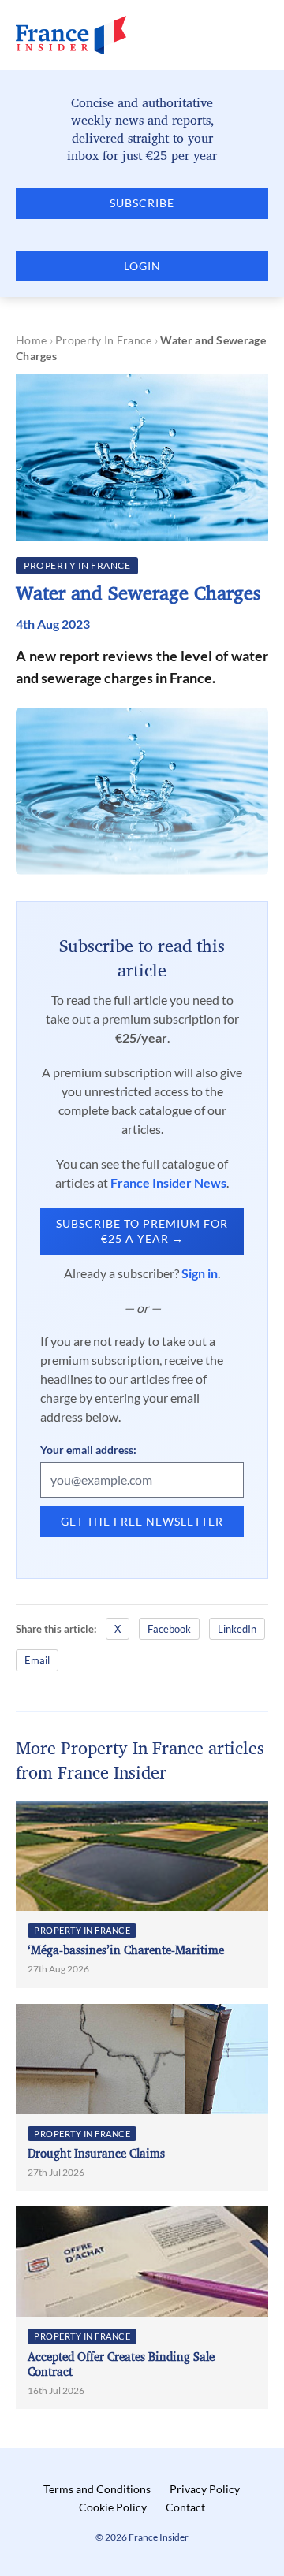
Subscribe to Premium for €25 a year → (142, 1231)
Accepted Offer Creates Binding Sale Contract (121, 2364)
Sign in (200, 1273)
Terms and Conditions (97, 2489)
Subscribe (142, 203)
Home (31, 340)
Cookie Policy (113, 2507)
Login (142, 266)
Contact (185, 2507)
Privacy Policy (205, 2489)
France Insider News (168, 1182)
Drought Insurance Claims (96, 2153)
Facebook (169, 1629)
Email (37, 1660)
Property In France (103, 340)
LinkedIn (237, 1629)
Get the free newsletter (142, 1521)
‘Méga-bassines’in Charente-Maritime (126, 1950)
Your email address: (88, 1450)
